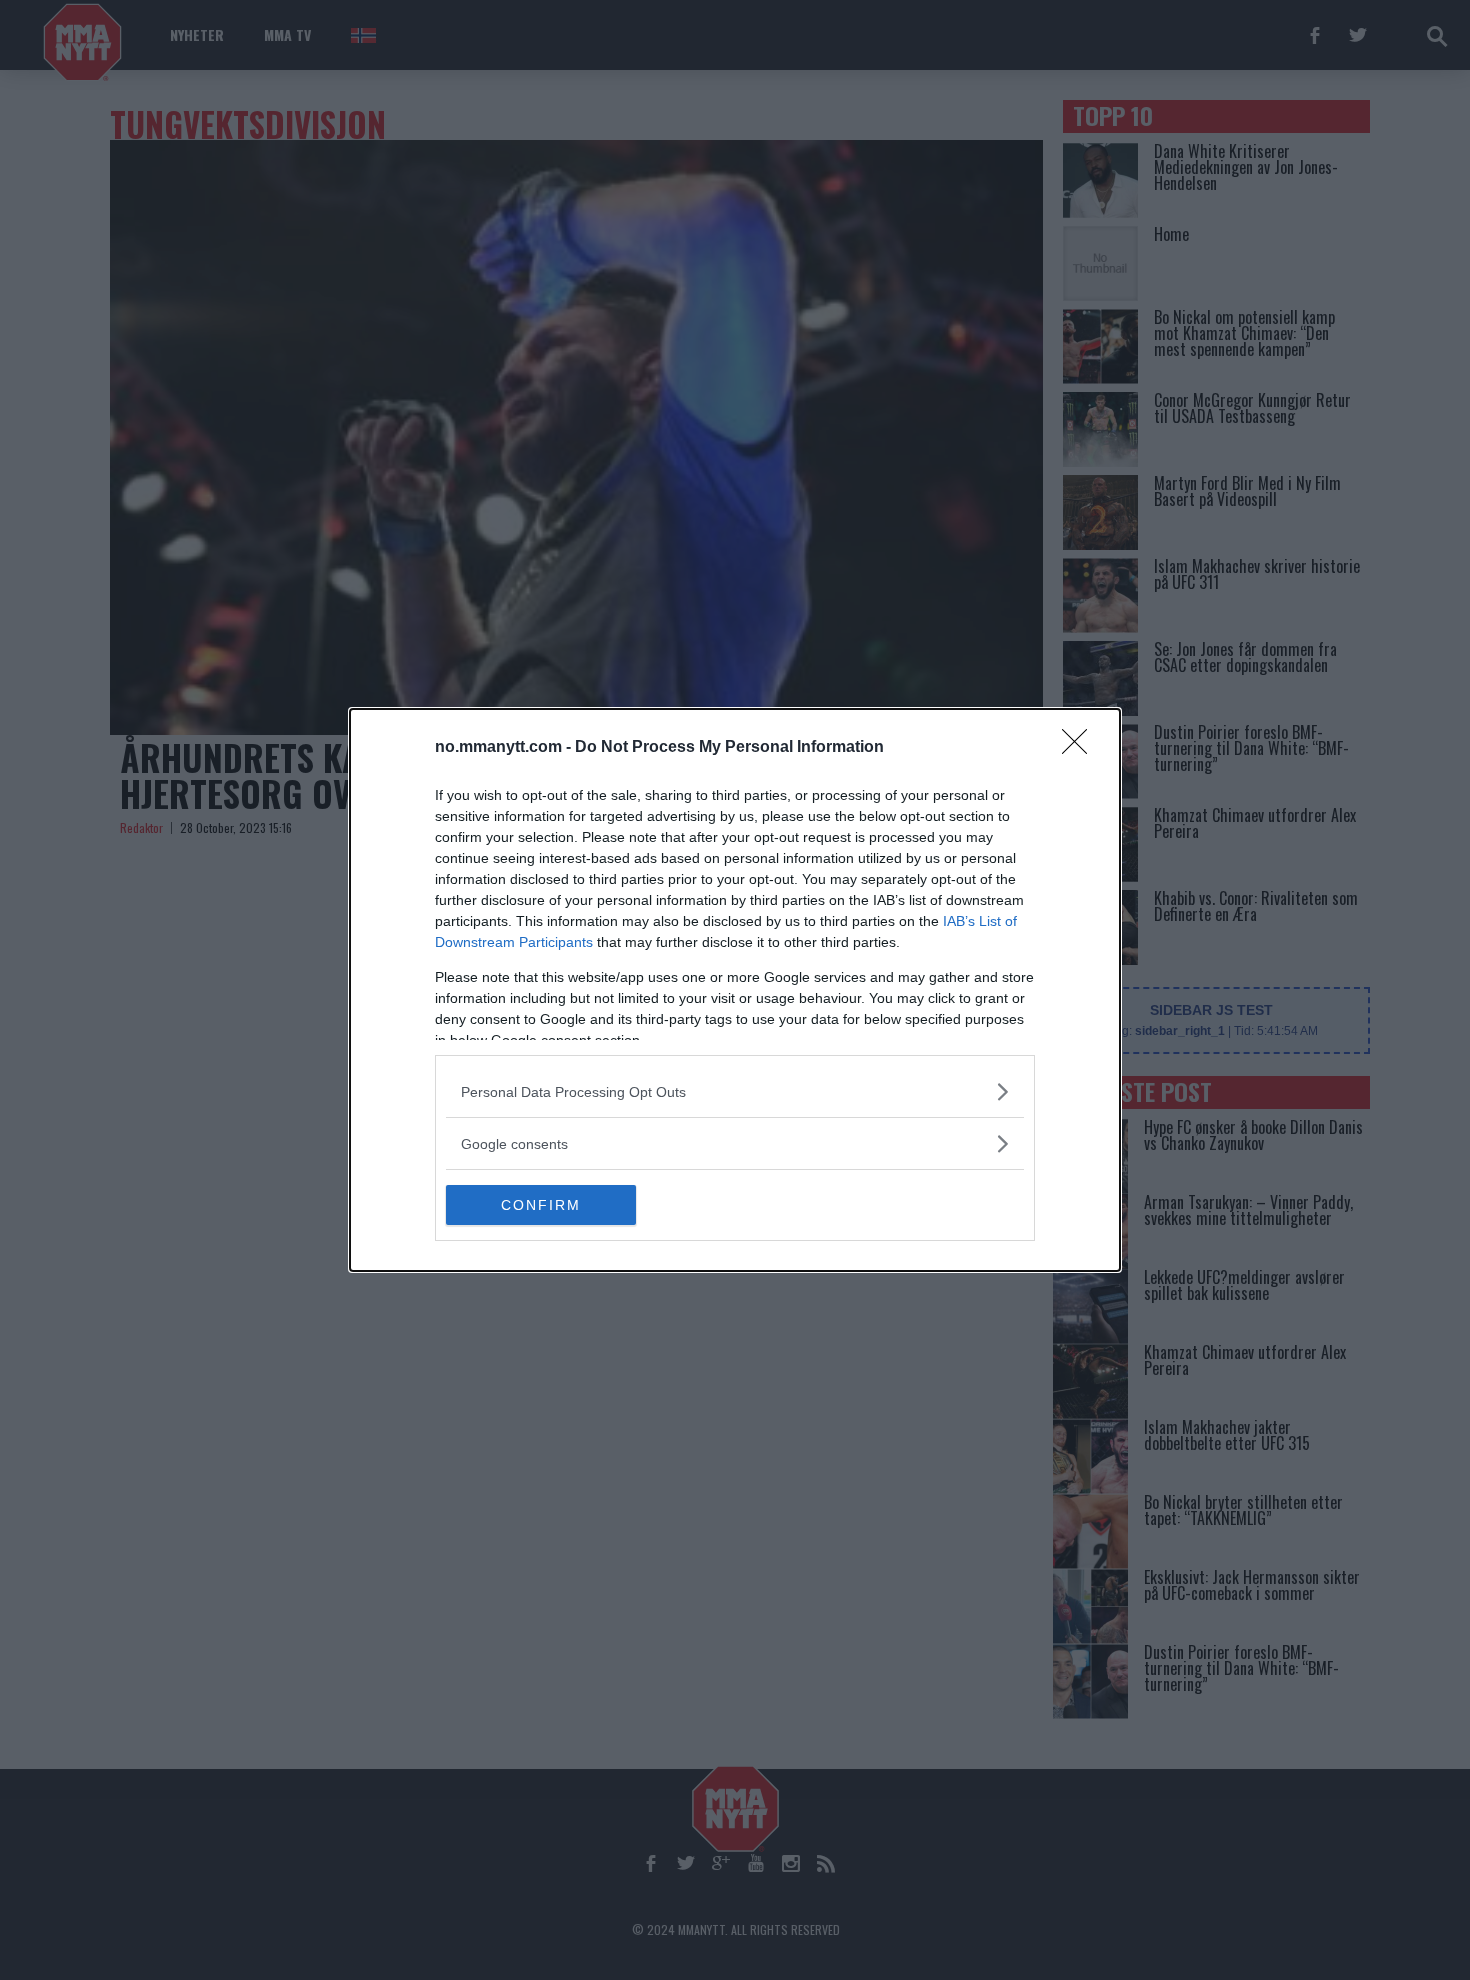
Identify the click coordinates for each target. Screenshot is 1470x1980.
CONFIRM (541, 1205)
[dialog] (735, 990)
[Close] (1081, 748)
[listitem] (735, 1091)
